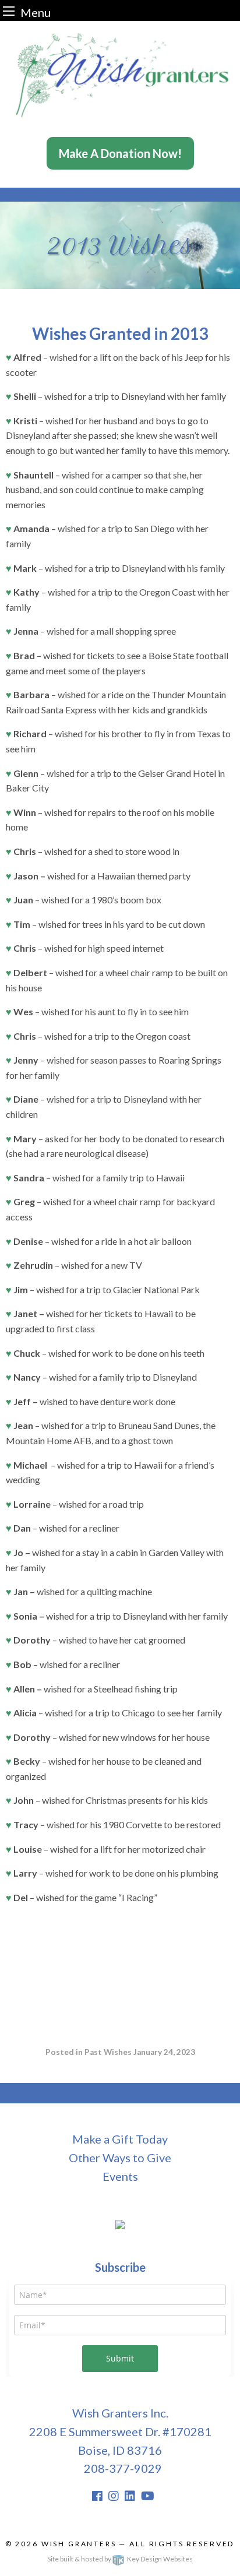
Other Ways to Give (120, 2158)
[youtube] (148, 2496)
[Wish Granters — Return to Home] (120, 73)
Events (120, 2176)
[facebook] (97, 2496)
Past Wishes (108, 2052)
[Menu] (9, 11)
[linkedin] (130, 2496)
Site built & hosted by (120, 2559)
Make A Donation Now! (120, 153)
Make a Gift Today (120, 2139)
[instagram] (114, 2496)
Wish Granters (79, 2544)
